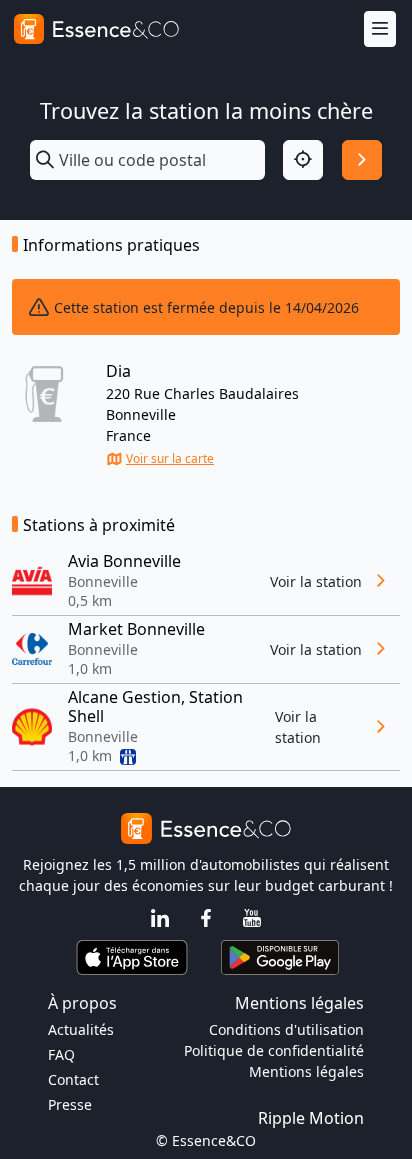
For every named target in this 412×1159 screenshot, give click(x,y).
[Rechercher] (362, 160)
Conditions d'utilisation (286, 1029)
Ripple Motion (311, 1118)
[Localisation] (303, 160)
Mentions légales (306, 1071)
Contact (73, 1079)
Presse (70, 1104)
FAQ (61, 1054)
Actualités (81, 1029)
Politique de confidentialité (274, 1050)
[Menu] (380, 29)
